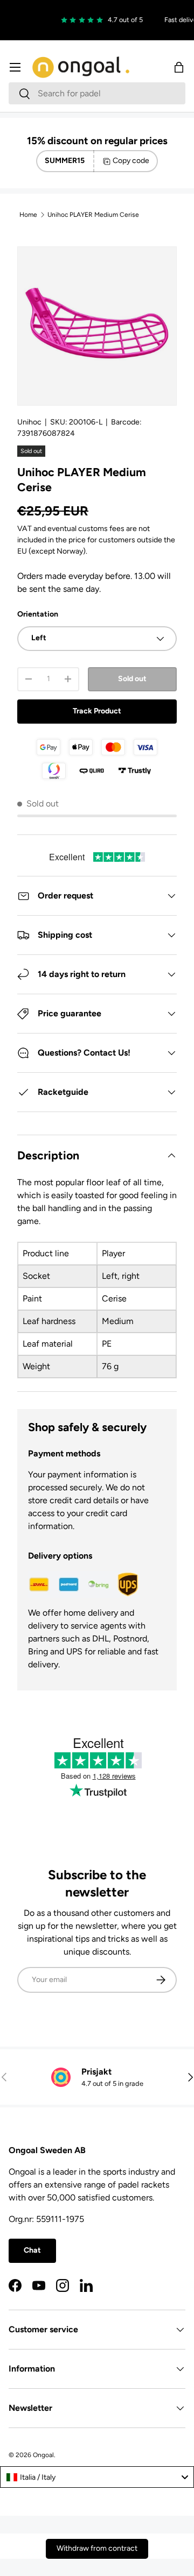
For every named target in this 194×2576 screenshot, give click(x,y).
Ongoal (43, 2455)
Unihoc (29, 422)
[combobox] (97, 93)
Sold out (132, 679)
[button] (179, 67)
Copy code (131, 161)
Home (28, 215)
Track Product (97, 711)
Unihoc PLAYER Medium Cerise (93, 215)
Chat (32, 2250)
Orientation (38, 614)
